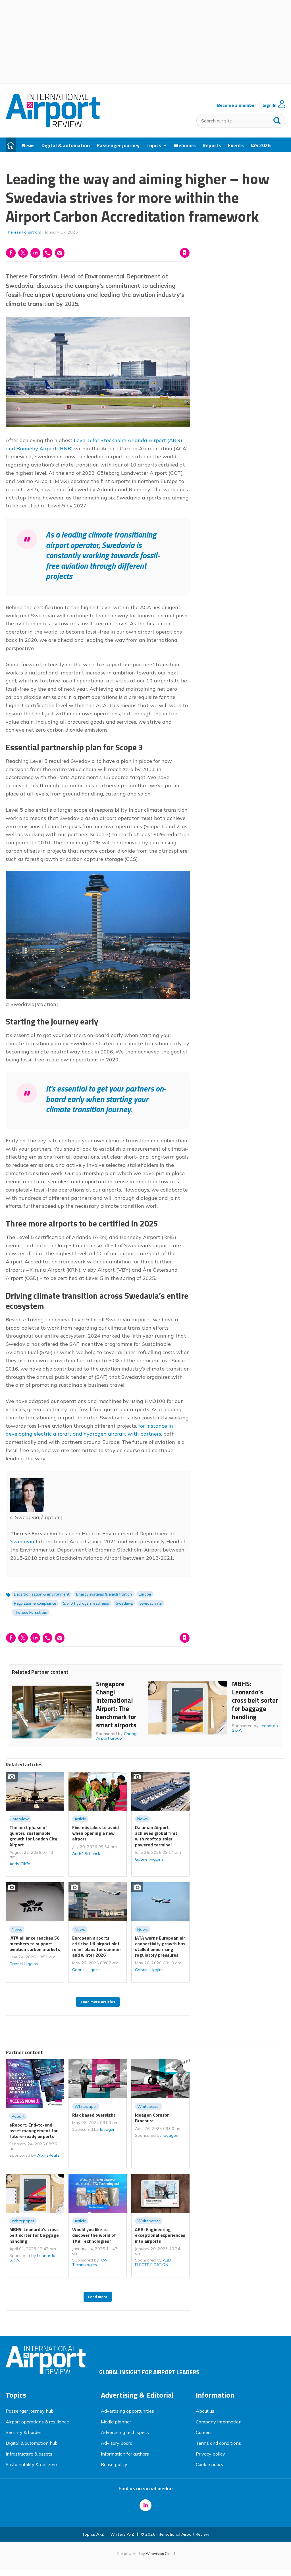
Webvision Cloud (160, 2554)
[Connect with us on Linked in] (145, 2505)
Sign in (112, 241)
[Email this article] (60, 253)
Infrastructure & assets (29, 2454)
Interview (20, 1819)
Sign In (270, 105)
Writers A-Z (122, 2534)
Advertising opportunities (127, 2411)
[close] (189, 241)
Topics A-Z (93, 2534)
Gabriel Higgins (149, 1859)
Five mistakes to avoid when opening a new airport (95, 1833)
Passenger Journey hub (30, 2411)
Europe (145, 1594)
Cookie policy (210, 2464)
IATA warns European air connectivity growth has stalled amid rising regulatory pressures (160, 1947)
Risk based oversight (94, 2115)
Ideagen (108, 2129)
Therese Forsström (23, 232)
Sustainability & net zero (31, 2464)
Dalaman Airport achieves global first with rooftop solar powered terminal (156, 1836)
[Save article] (185, 253)
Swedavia (22, 1541)
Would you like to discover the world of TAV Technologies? (94, 2235)
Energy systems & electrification (104, 1594)
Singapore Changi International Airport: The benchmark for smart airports (116, 1704)
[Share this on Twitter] (23, 253)
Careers (204, 2432)
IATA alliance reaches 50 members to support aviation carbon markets (35, 1944)
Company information (219, 2422)
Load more (98, 2297)
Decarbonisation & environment (42, 1594)
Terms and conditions (218, 2443)
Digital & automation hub (32, 2443)
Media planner (116, 2422)
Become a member (237, 105)
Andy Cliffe (20, 1864)
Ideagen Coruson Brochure (152, 2118)
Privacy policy (210, 2454)
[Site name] (53, 126)
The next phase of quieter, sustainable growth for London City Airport (33, 1836)
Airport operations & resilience (37, 2422)
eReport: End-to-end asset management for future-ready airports (34, 2131)
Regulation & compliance (35, 1603)
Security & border (23, 2432)
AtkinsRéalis (48, 2155)
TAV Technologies (90, 2262)
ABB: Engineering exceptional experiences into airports (160, 2235)
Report (18, 2116)
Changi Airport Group (117, 1736)
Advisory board (117, 2443)
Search (277, 119)
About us (205, 2411)
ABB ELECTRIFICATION (153, 2262)
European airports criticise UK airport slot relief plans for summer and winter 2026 (97, 1947)
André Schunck (86, 1854)
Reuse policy (114, 2464)
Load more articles (98, 2002)
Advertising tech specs (125, 2432)
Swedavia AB (151, 1603)
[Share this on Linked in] (35, 253)
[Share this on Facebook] (11, 253)
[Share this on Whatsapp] (47, 253)
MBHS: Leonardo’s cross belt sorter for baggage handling (255, 1700)
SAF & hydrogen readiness (86, 1603)
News (143, 1819)
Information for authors (125, 2454)
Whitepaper (86, 2106)
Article (80, 1819)
